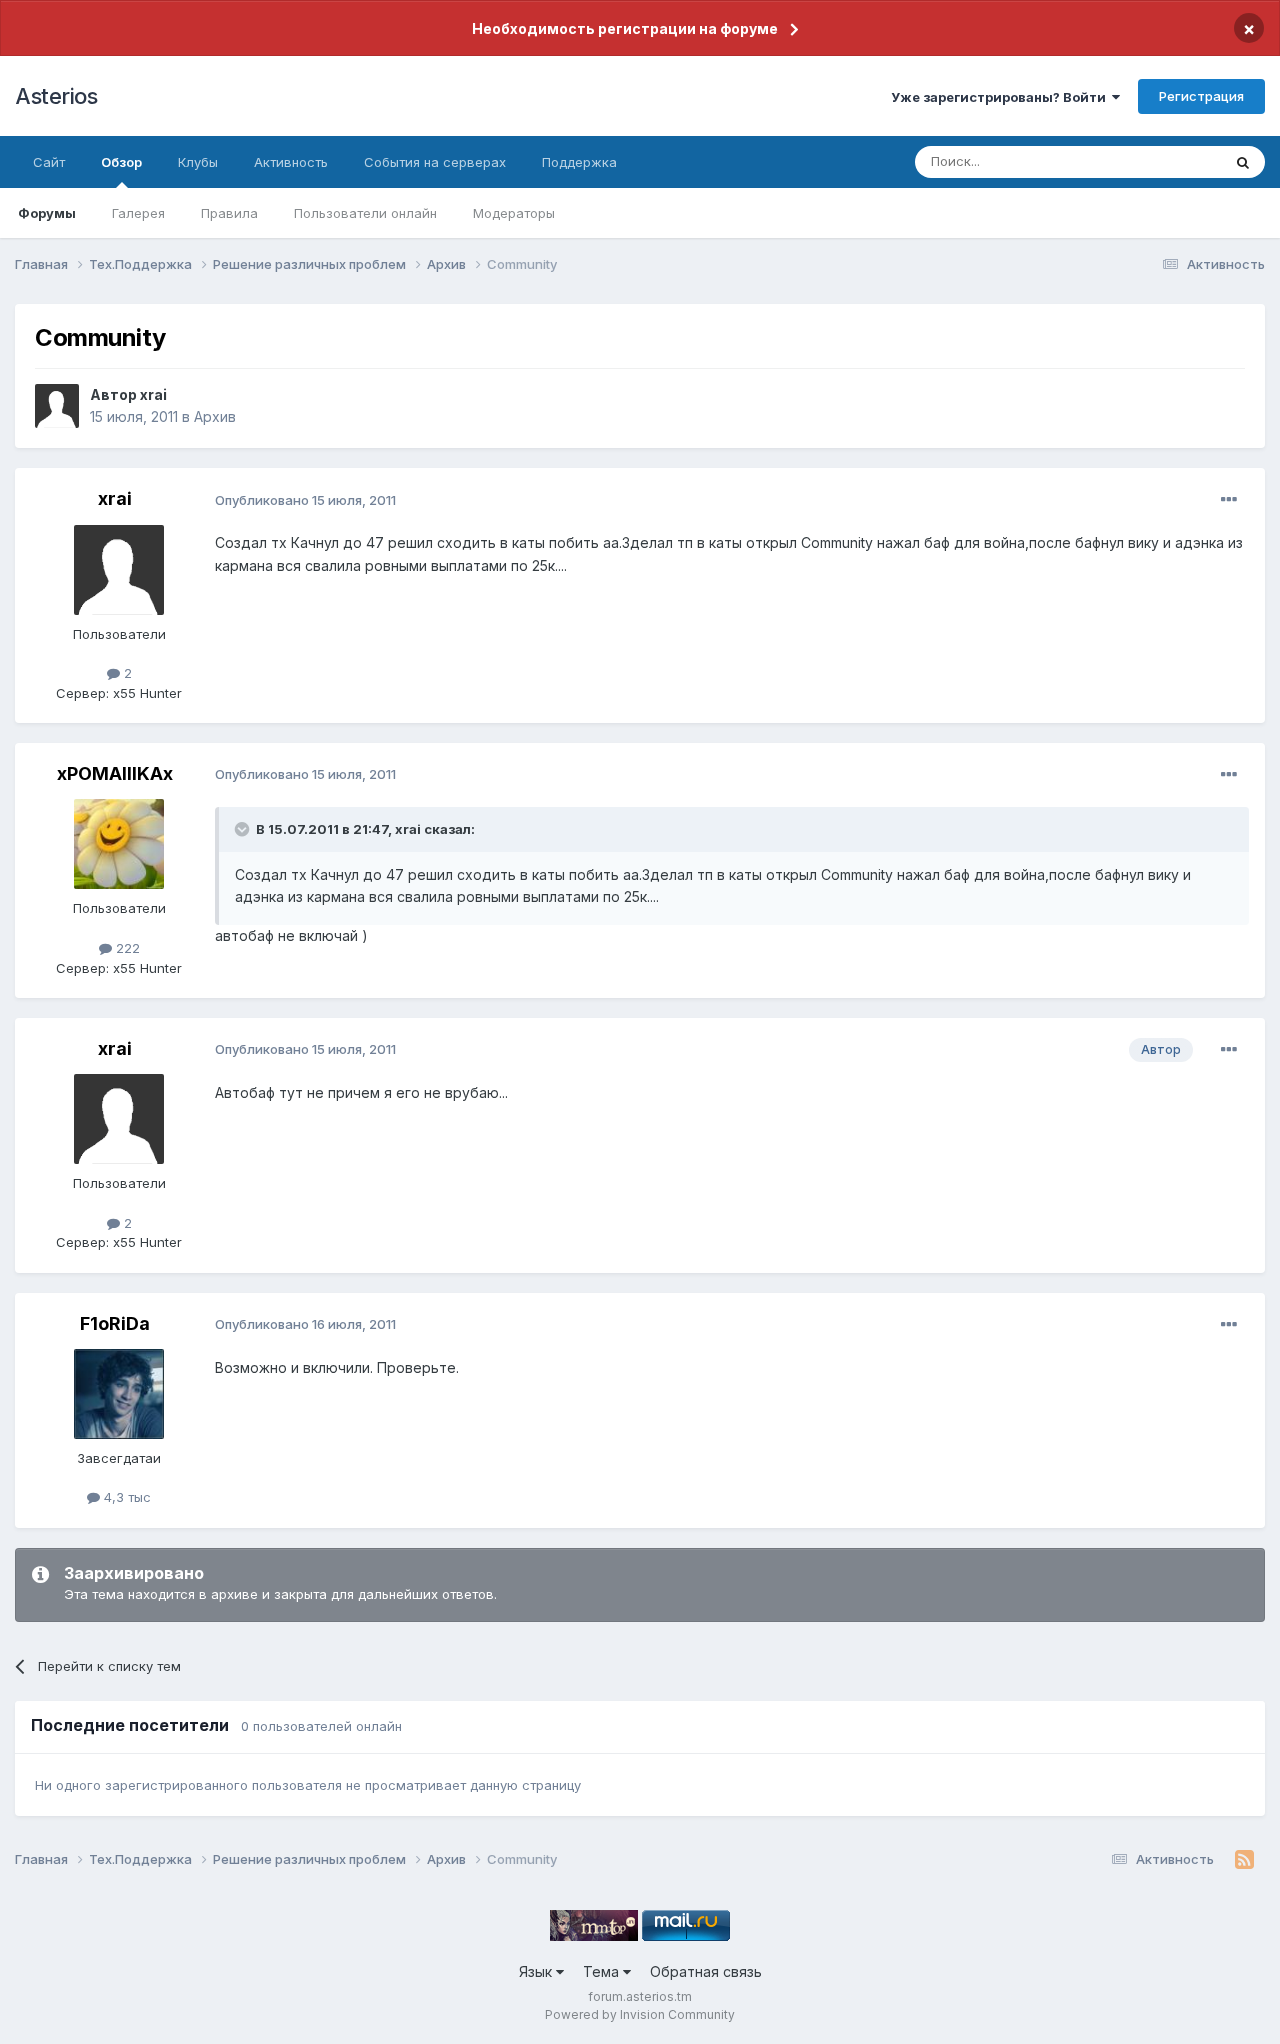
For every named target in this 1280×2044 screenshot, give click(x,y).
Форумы (47, 213)
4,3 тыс (125, 1497)
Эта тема (1167, 161)
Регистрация (1201, 96)
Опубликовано (305, 500)
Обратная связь (706, 1971)
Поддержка (579, 162)
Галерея (138, 213)
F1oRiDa (115, 1323)
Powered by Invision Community (640, 2014)
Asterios (56, 96)
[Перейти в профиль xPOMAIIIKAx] (119, 844)
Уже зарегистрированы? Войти (1001, 97)
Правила (229, 213)
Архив (215, 416)
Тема (603, 1971)
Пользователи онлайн (365, 213)
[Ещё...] (1229, 500)
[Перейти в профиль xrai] (57, 406)
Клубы (198, 162)
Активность (291, 162)
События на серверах (435, 162)
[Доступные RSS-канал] (1244, 1860)
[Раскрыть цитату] (244, 829)
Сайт (49, 162)
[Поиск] (1243, 162)
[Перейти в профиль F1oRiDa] (119, 1394)
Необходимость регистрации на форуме (625, 28)
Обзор (121, 162)
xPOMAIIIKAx (115, 773)
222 (126, 948)
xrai (153, 394)
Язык (537, 1971)
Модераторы (514, 213)
